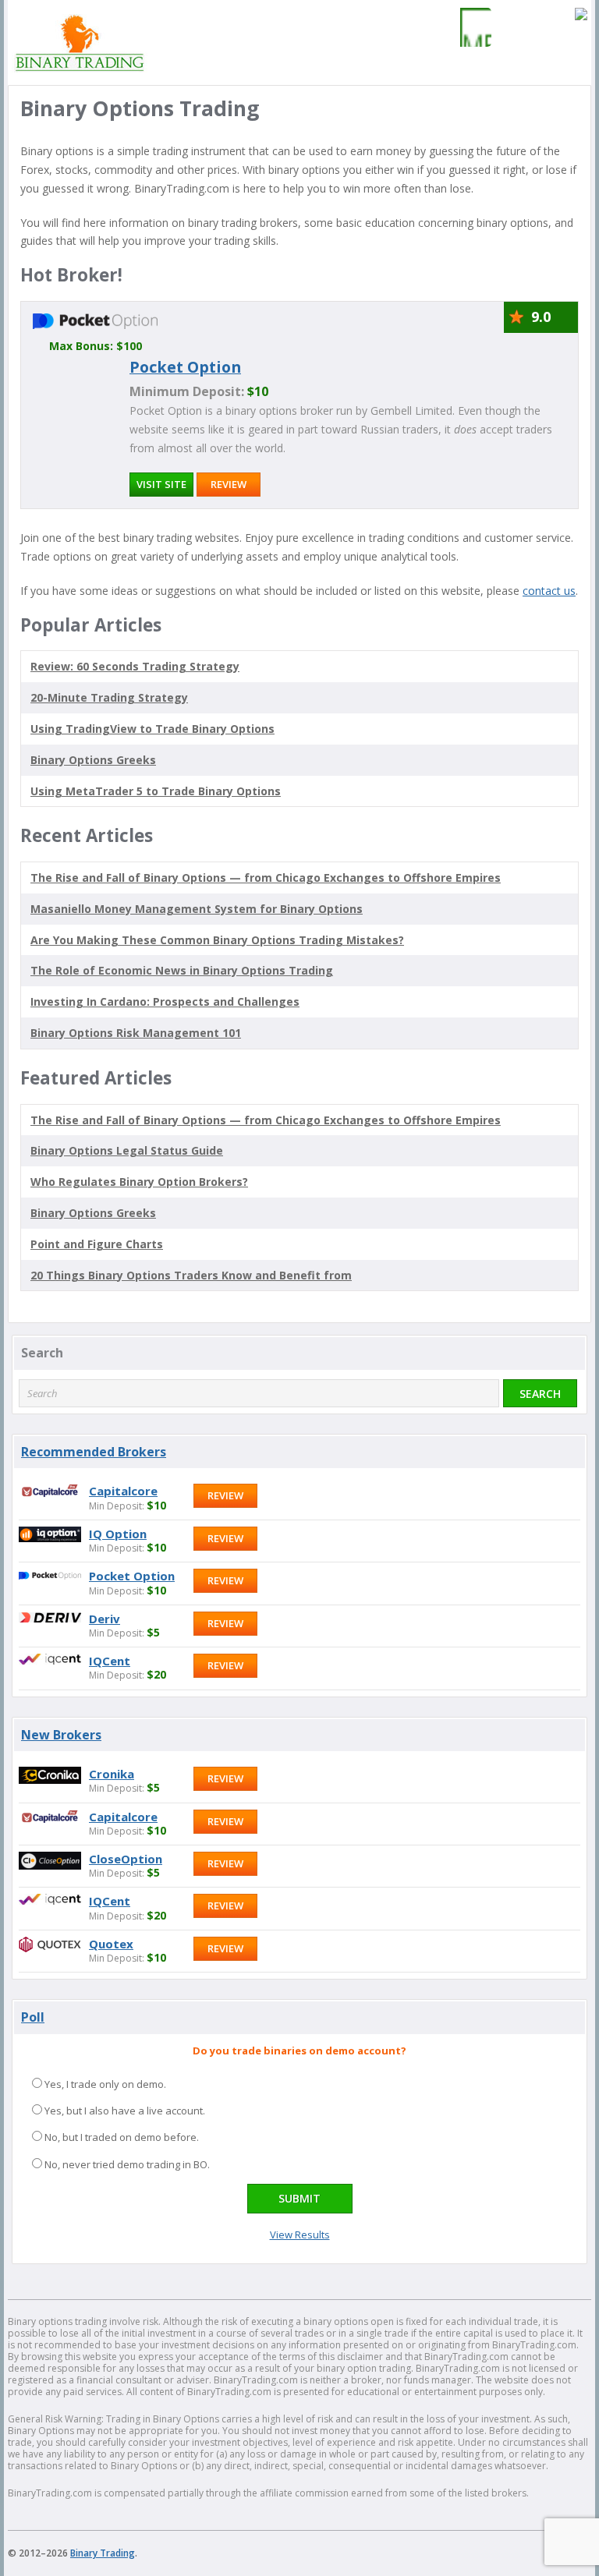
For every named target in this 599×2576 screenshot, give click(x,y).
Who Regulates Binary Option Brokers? (139, 1182)
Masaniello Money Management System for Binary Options (197, 909)
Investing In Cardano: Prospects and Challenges (165, 1001)
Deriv (105, 1619)
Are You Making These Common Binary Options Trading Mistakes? (217, 940)
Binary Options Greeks (93, 1213)
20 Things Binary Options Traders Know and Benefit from (191, 1275)
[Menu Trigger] (472, 27)
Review (229, 484)
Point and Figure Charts (97, 1244)
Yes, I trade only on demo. (105, 2084)
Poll (33, 2017)
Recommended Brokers (94, 1452)
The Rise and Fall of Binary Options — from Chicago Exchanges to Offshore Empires (266, 878)
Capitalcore (123, 1491)
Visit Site (161, 484)
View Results (300, 2235)
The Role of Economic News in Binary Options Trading (182, 970)
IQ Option (118, 1534)
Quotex (111, 1944)
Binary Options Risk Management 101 (136, 1033)
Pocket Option (185, 367)
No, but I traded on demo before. (122, 2137)
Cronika (112, 1774)
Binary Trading (103, 2553)
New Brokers (61, 1735)
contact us (549, 591)
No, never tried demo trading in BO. (127, 2164)
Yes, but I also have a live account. (125, 2111)
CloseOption (126, 1859)
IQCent (110, 1661)
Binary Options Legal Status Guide (127, 1150)
